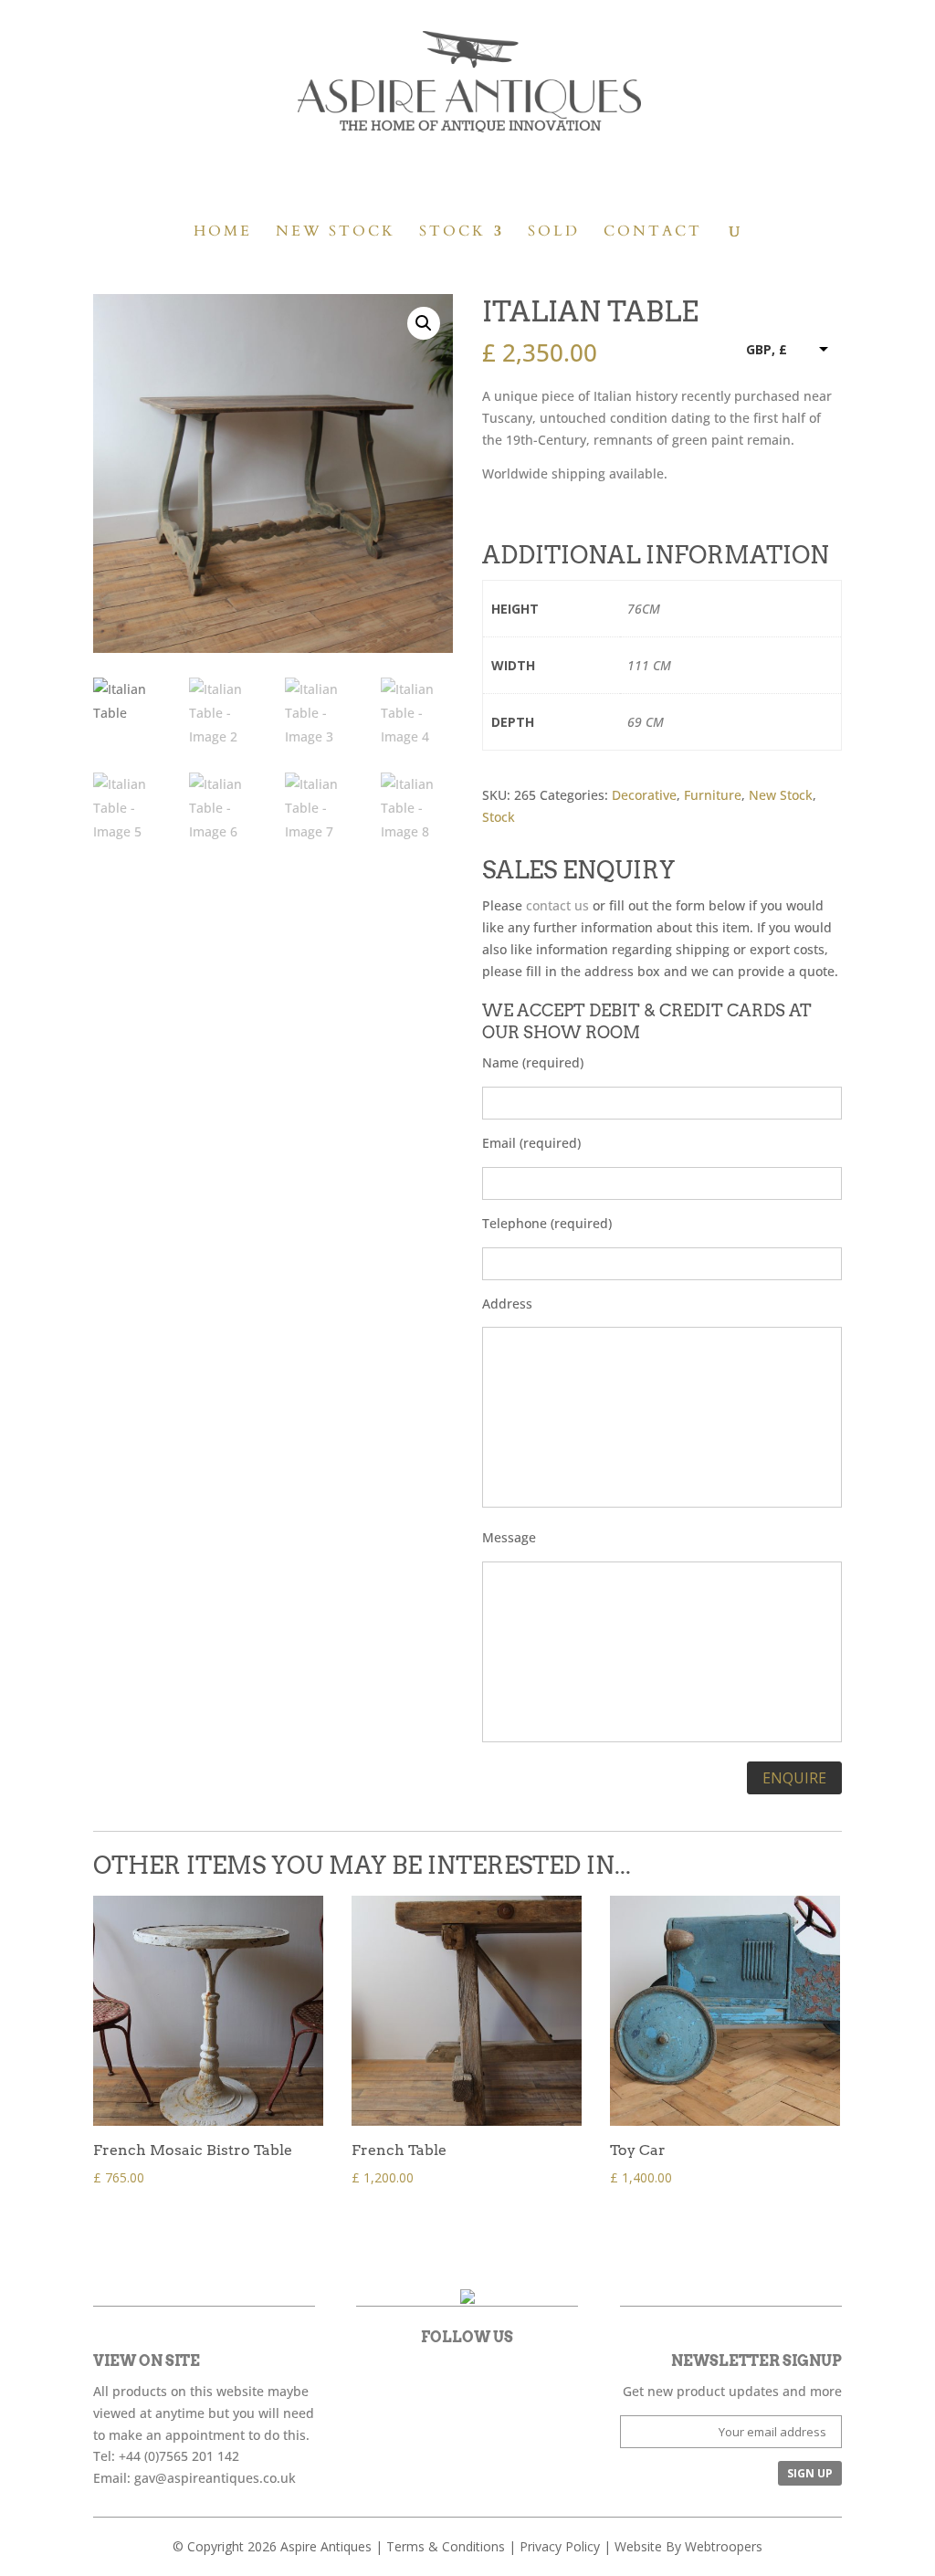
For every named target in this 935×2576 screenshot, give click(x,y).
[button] (424, 323)
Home (223, 233)
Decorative (644, 795)
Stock (452, 233)
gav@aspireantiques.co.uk (215, 2478)
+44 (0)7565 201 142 (179, 2456)
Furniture (713, 795)
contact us (557, 905)
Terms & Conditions (446, 2546)
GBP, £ (767, 349)
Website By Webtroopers (688, 2546)
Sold (554, 233)
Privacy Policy (560, 2546)
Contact (653, 233)
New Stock (336, 233)
